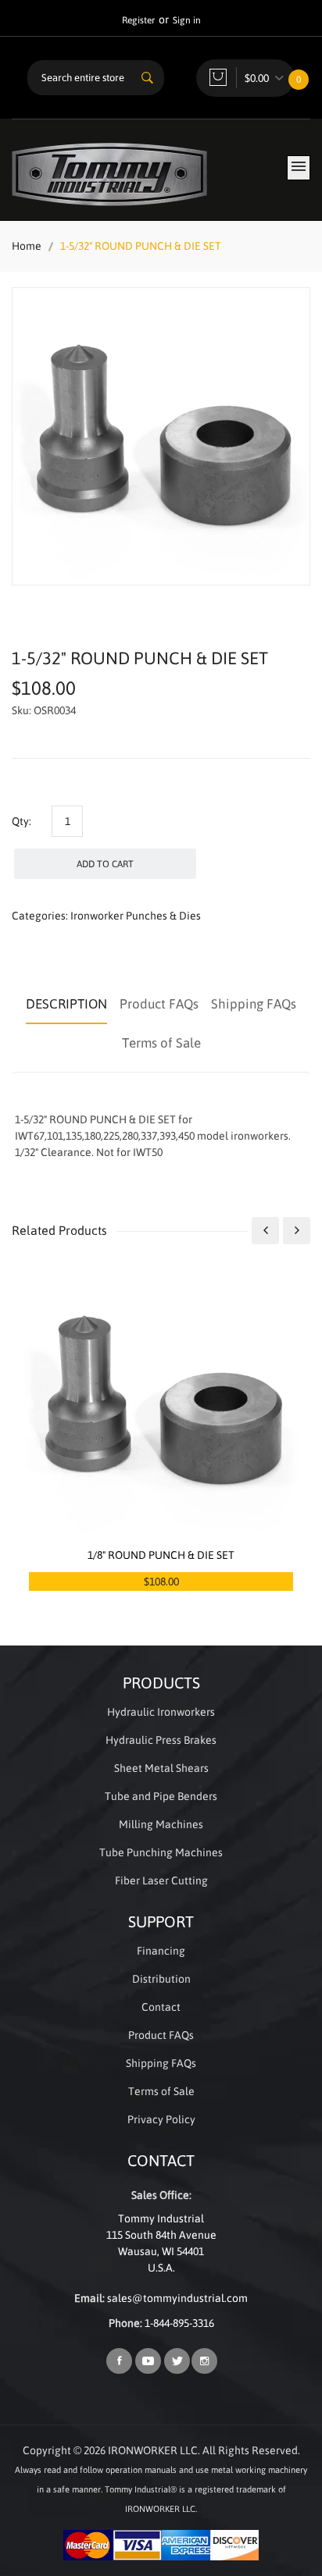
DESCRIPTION (66, 1004)
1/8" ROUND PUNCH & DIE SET (161, 1555)
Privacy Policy (161, 2119)
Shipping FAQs (254, 1004)
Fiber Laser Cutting (161, 1880)
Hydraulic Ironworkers (161, 1712)
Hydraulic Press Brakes (161, 1740)
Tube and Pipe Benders (161, 1796)
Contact (161, 2007)
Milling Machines (161, 1824)
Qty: (21, 821)
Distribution (161, 1979)
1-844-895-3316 (179, 2323)
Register (138, 20)
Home (27, 246)
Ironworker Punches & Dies (136, 916)
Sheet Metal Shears (161, 1768)
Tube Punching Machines (161, 1852)
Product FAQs (159, 1004)
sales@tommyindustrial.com (177, 2298)
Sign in (187, 20)
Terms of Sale (161, 1043)
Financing (161, 1951)
